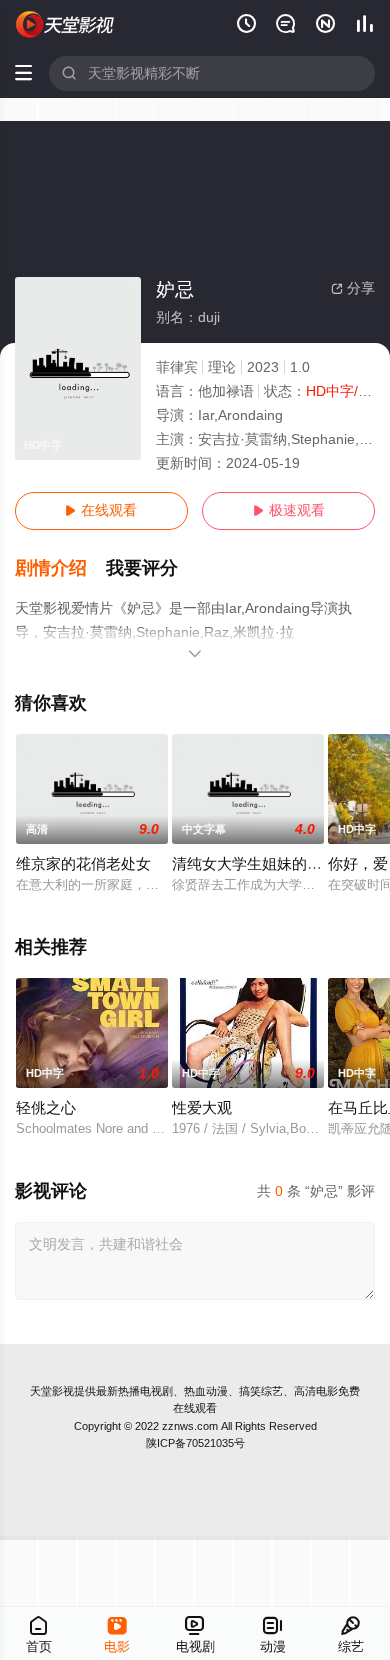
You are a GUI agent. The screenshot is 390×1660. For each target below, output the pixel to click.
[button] (61, 568)
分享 (353, 288)
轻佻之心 (46, 1108)
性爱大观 (202, 1108)
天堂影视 (52, 1391)
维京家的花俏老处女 (83, 864)
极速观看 (289, 510)
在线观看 (101, 510)
